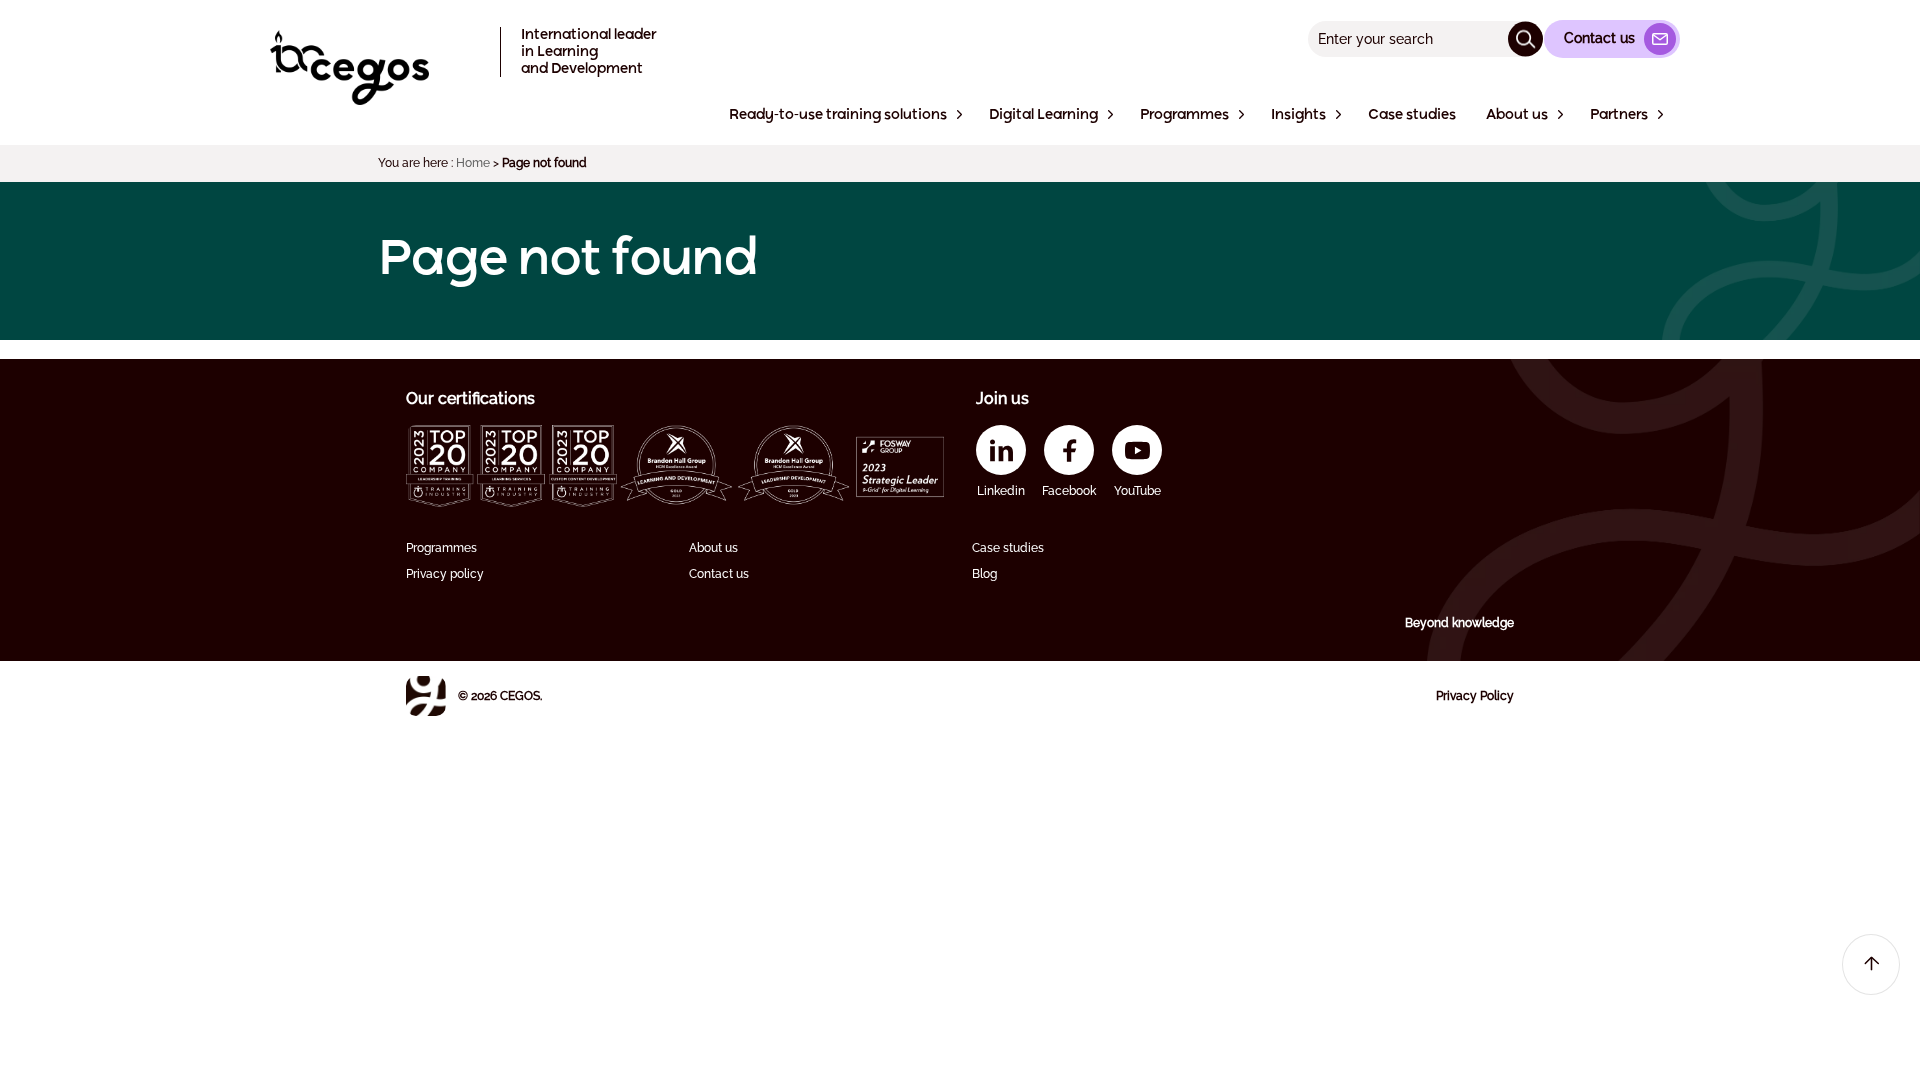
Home (473, 163)
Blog (984, 574)
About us (713, 548)
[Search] (1525, 38)
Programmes (441, 548)
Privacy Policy (1475, 696)
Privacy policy (445, 574)
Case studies (1008, 548)
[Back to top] (1871, 964)
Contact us (719, 574)
